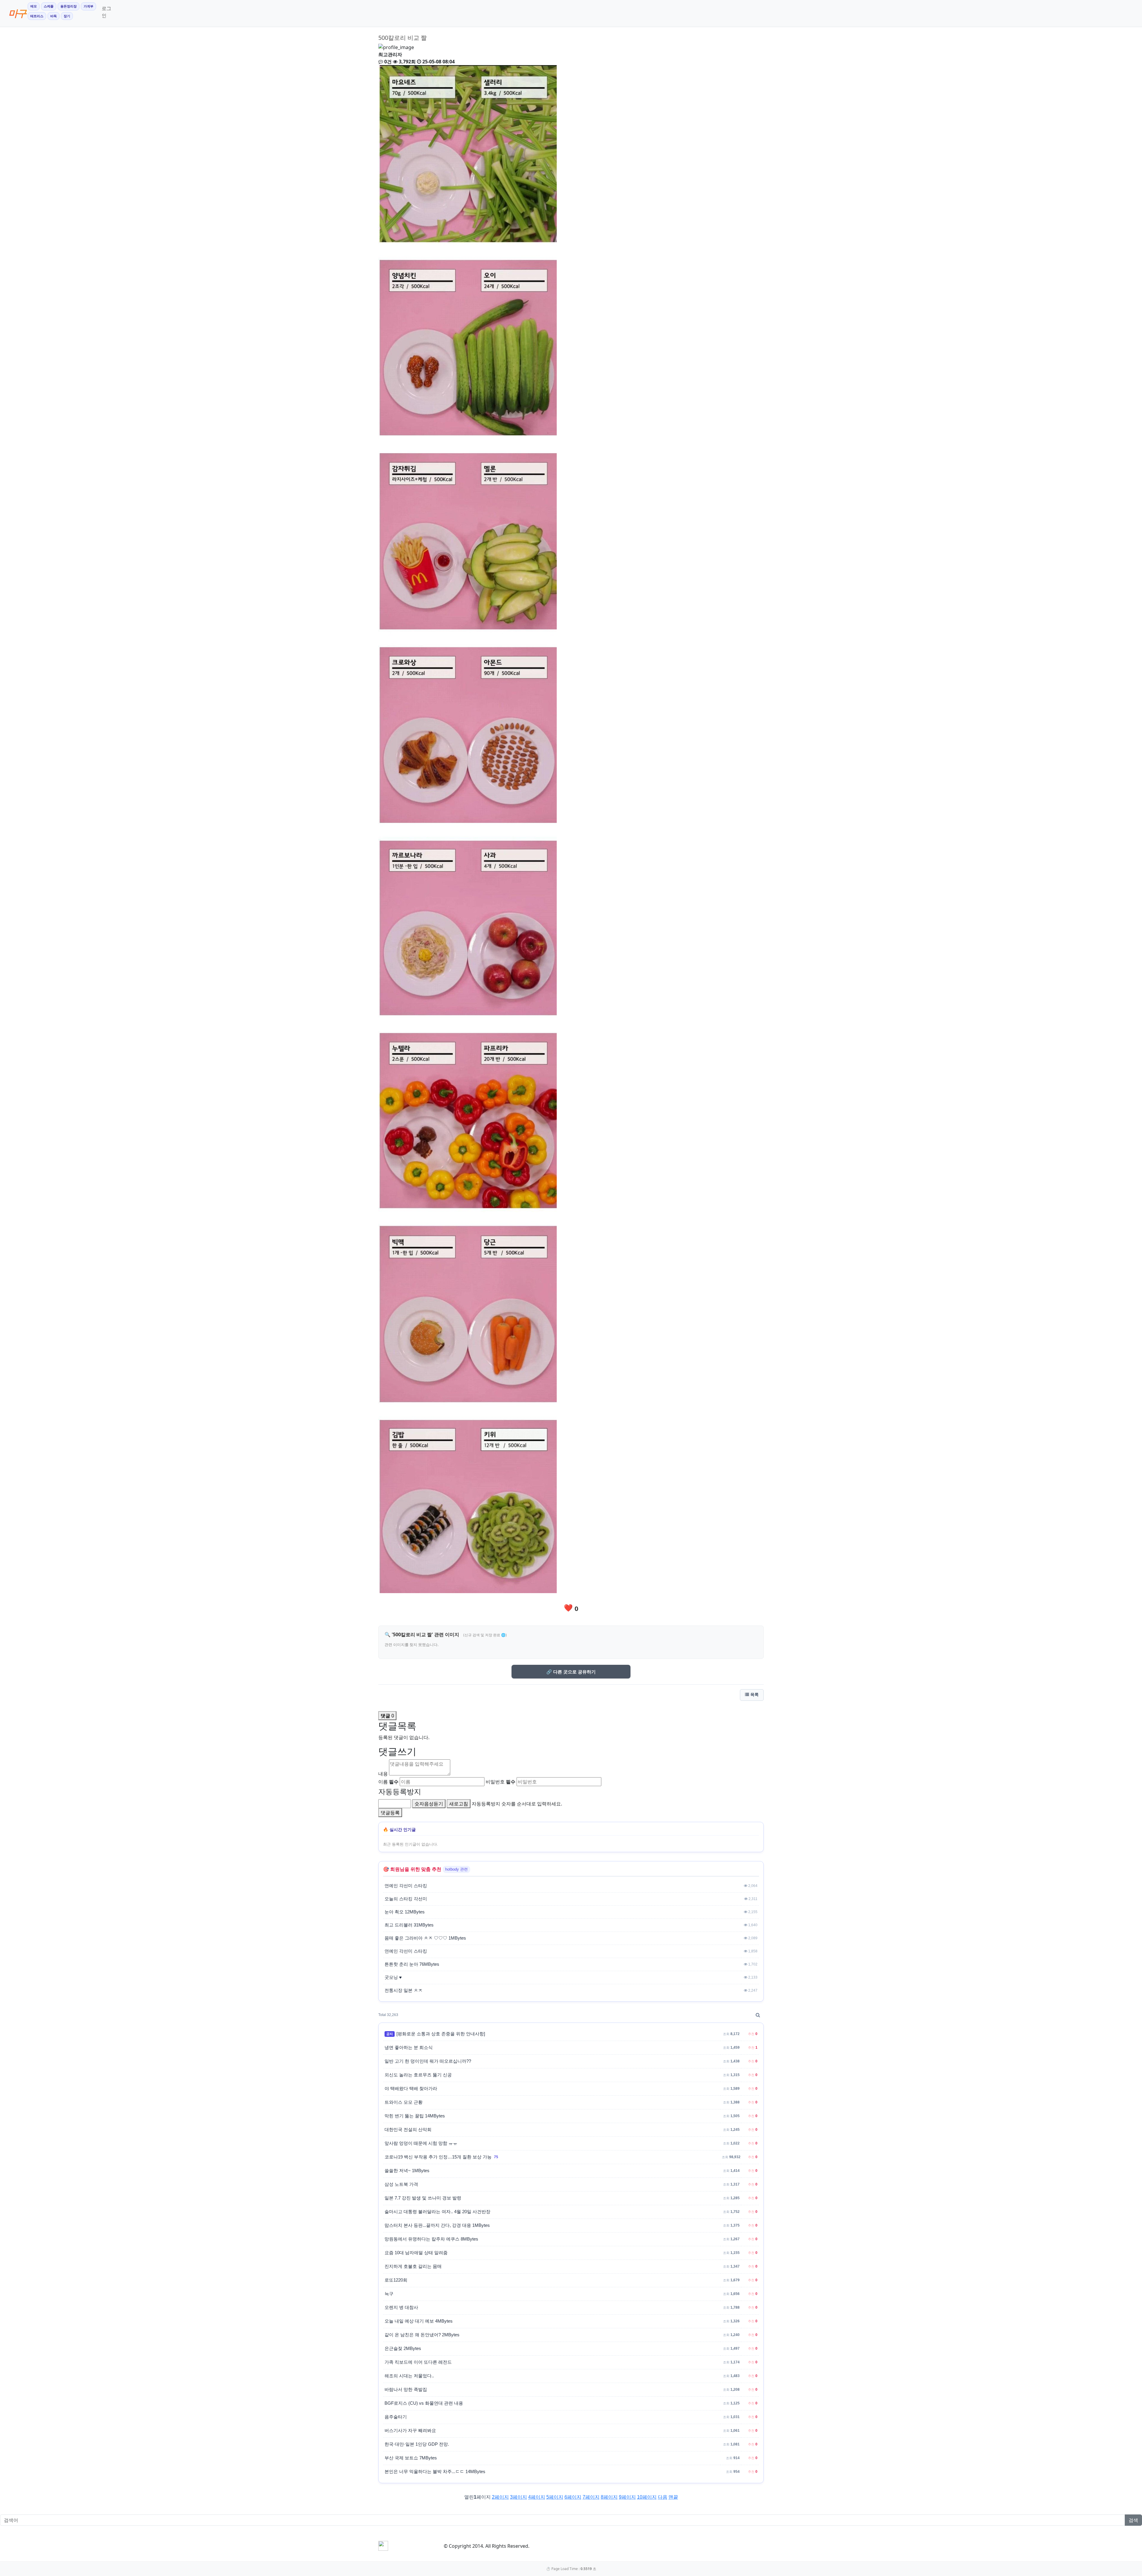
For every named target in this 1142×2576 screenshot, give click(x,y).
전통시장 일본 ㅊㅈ (404, 1990)
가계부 (88, 6)
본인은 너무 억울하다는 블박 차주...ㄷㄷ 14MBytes (435, 2472)
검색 (1133, 2520)
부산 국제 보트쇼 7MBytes (411, 2458)
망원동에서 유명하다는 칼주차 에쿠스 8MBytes (431, 2239)
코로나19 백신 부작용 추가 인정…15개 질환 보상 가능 (438, 2157)
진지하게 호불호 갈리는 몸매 (413, 2266)
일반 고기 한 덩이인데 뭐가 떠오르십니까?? (428, 2061)
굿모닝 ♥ (393, 1977)
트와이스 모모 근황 (404, 2102)
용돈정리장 (69, 6)
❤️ (571, 1608)
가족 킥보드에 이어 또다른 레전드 (418, 2362)
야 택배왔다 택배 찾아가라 (411, 2089)
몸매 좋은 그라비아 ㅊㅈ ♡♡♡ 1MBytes (425, 1938)
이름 (388, 1782)
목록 (754, 1695)
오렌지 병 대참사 (401, 2307)
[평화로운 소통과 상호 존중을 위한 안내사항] (441, 2034)
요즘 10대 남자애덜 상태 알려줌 (416, 2253)
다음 (663, 2497)
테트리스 (37, 16)
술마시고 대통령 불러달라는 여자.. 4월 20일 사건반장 (437, 2212)
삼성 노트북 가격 (401, 2184)
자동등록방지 (400, 1791)
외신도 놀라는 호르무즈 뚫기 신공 (418, 2075)
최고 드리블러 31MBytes (409, 1925)
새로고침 (459, 1804)
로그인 (106, 12)
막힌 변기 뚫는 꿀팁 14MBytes (415, 2116)
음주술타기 (396, 2417)
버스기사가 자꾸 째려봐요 (410, 2431)
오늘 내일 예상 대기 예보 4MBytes (419, 2321)
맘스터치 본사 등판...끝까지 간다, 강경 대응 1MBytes (437, 2225)
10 (647, 2497)
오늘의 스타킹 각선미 (406, 1899)
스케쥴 (49, 6)
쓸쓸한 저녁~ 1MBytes (407, 2171)
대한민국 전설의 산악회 (408, 2130)
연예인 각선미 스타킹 (406, 1886)
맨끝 (673, 2497)
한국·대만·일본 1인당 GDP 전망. (417, 2444)
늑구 (389, 2294)
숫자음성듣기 (429, 1804)
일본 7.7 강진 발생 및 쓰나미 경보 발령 (423, 2198)
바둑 (54, 16)
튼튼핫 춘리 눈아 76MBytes (412, 1964)
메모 (34, 6)
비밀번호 (501, 1782)
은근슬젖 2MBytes (403, 2348)
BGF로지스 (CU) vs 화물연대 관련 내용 (424, 2403)
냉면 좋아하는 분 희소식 (409, 2048)
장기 (67, 16)
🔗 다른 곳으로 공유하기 (571, 1672)
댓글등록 (390, 1813)
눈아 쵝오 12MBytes (405, 1912)
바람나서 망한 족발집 (406, 2390)
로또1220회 (396, 2280)
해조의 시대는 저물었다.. (409, 2376)
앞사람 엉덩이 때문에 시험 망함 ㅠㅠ (421, 2143)
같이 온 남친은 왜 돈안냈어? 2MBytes (422, 2335)
